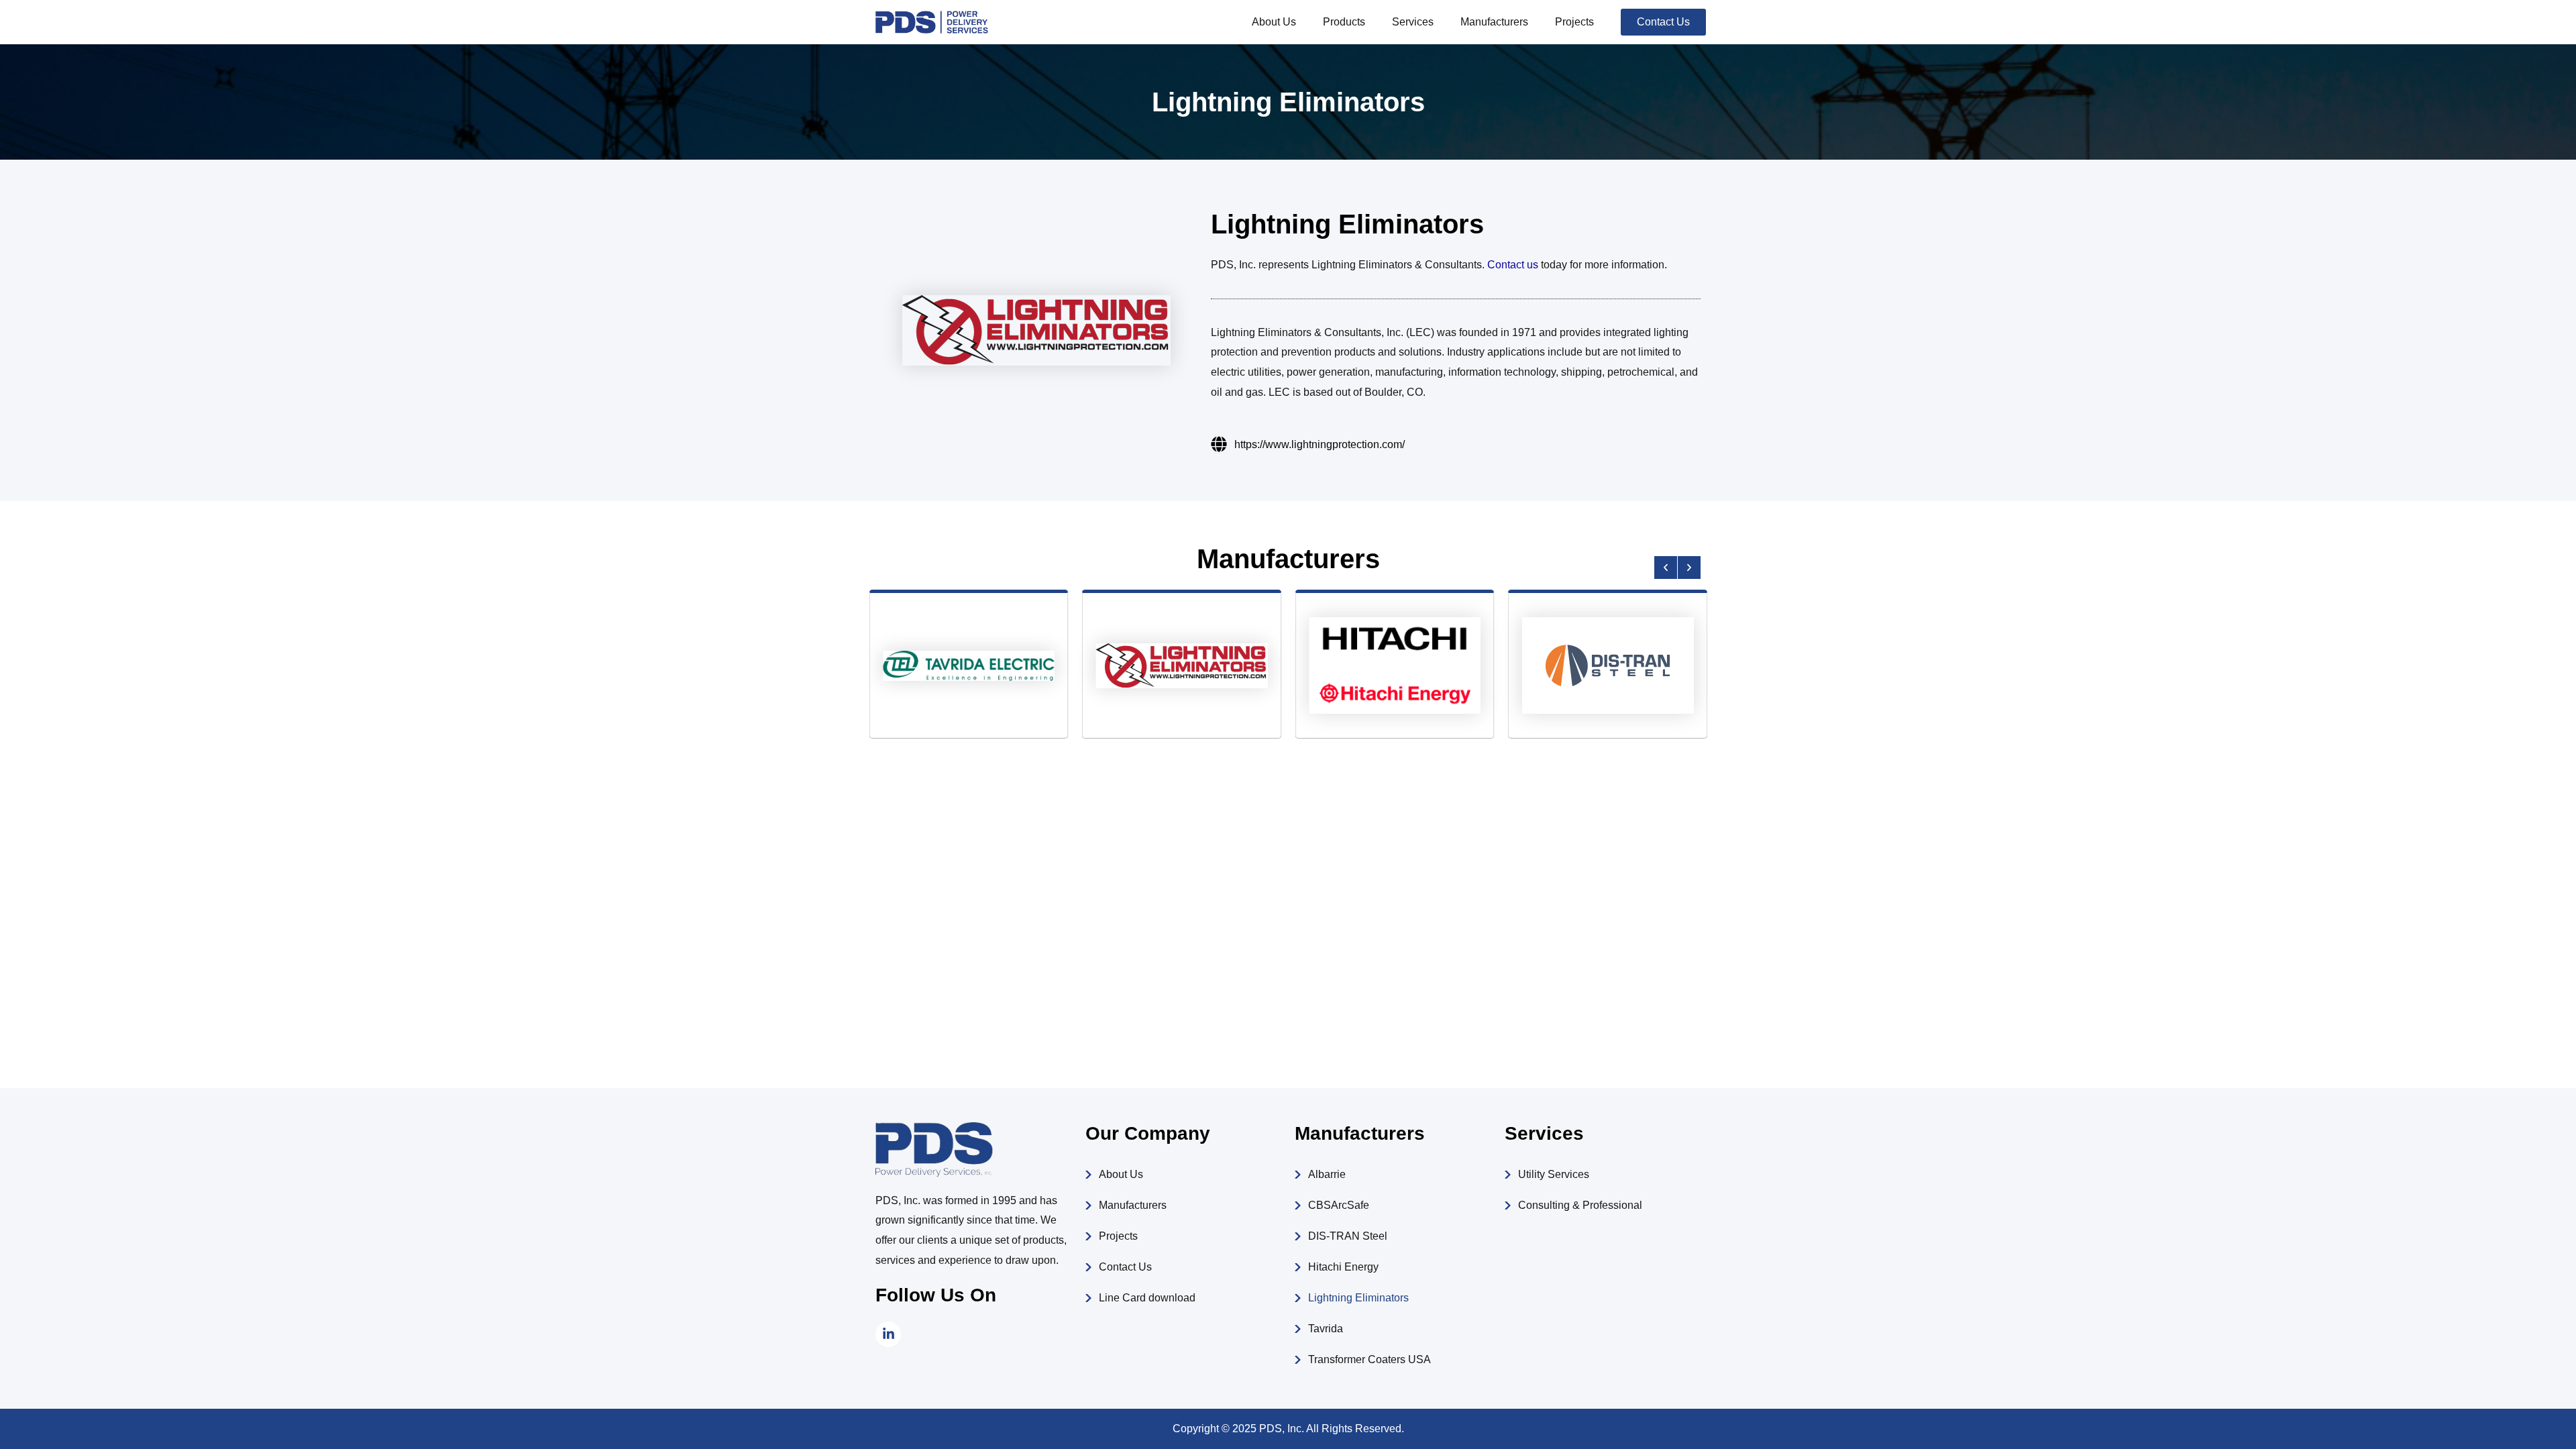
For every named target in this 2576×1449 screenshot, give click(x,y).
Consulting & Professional (1580, 1205)
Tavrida (1326, 1329)
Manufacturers (1494, 22)
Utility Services (1554, 1174)
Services (1413, 22)
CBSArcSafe (1339, 1205)
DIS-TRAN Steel (1348, 1236)
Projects (1574, 22)
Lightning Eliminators (1358, 1298)
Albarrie (1327, 1174)
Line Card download (1147, 1298)
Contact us (1513, 265)
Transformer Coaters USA (1370, 1359)
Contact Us (1125, 1267)
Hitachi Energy (1343, 1267)
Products (1344, 22)
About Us (1274, 22)
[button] (1666, 568)
